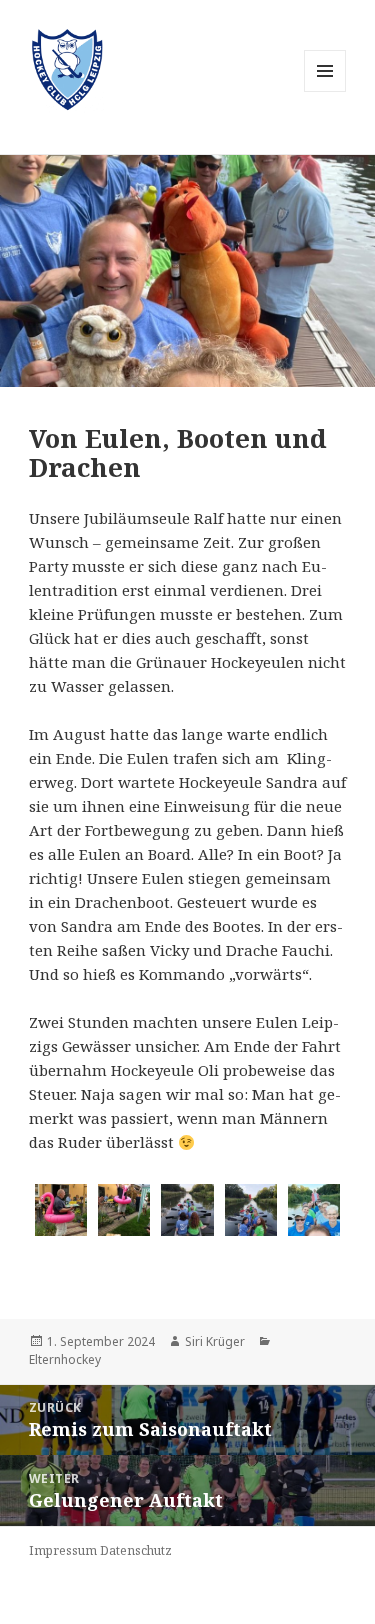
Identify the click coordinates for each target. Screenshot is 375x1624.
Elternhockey (65, 1359)
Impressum (63, 1550)
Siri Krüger (215, 1341)
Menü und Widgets (325, 91)
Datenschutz (136, 1550)
